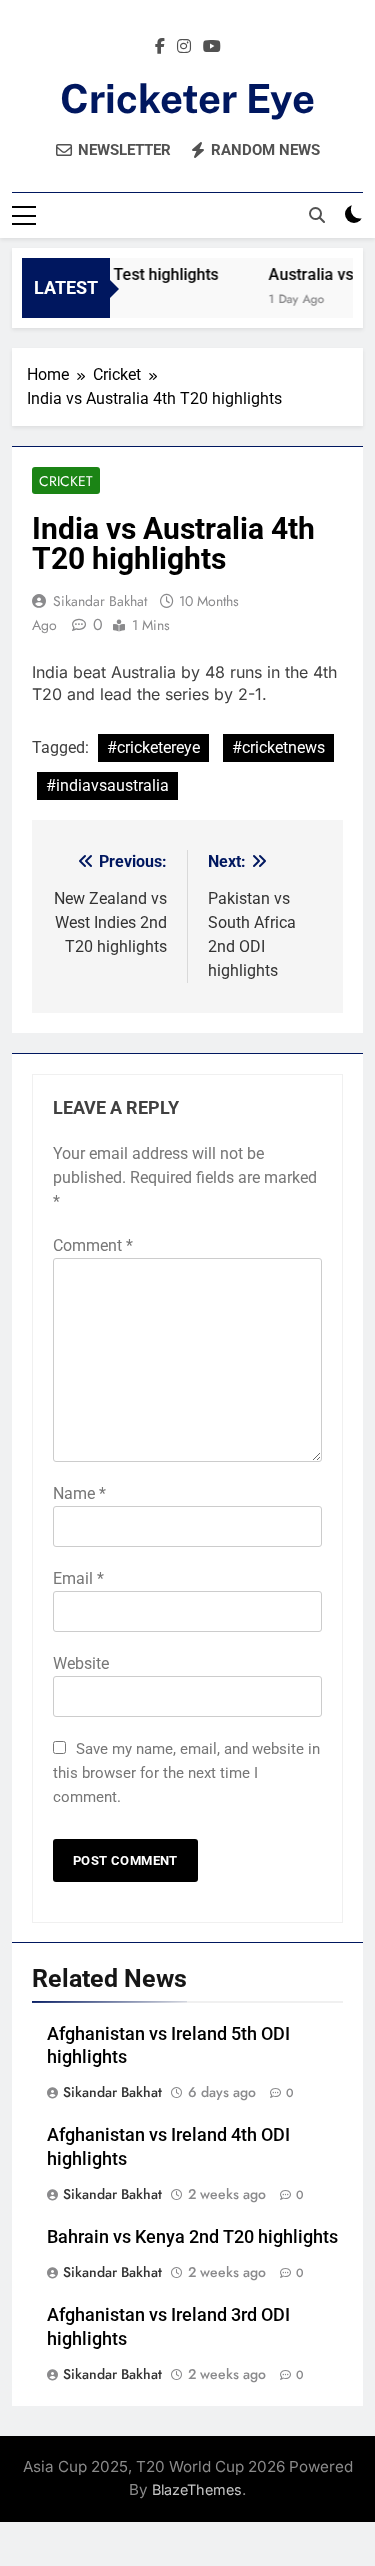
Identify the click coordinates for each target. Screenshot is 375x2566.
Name (79, 1493)
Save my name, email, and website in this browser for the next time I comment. (186, 1773)
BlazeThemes (197, 2489)
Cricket (66, 481)
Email (78, 1578)
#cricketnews (278, 747)
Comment (93, 1245)
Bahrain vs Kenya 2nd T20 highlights (192, 2237)
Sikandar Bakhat (100, 601)
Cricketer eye (187, 98)
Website (81, 1663)
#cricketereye (153, 747)
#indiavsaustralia (107, 785)
